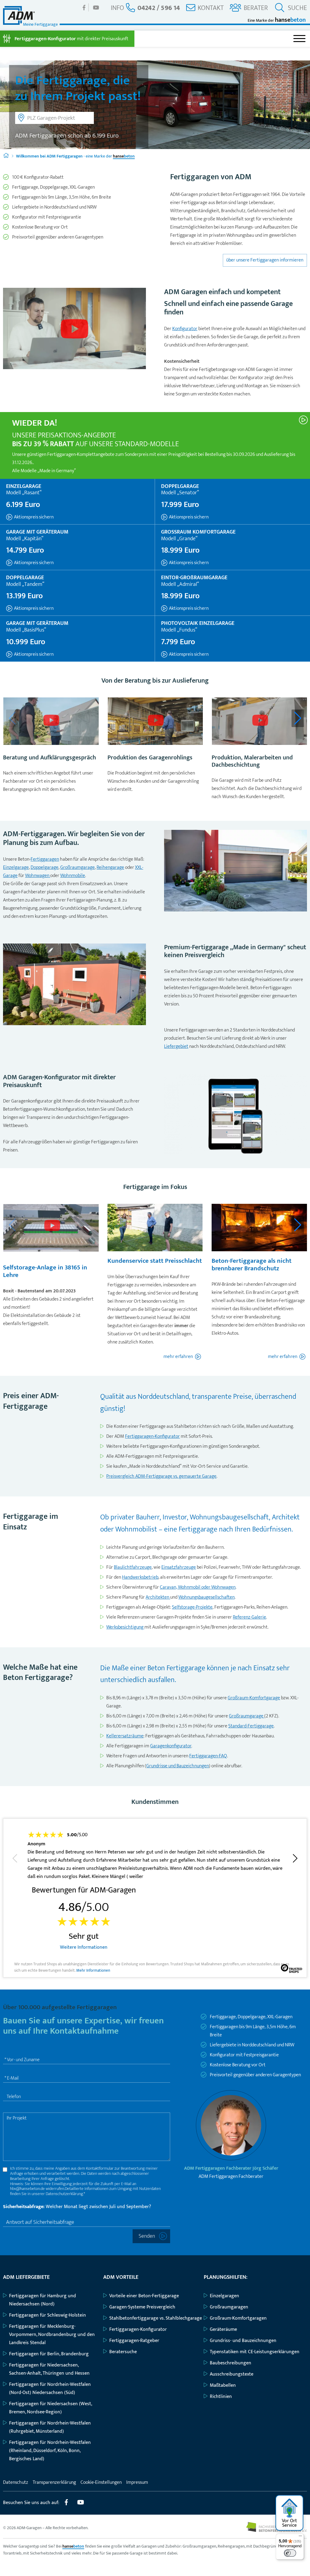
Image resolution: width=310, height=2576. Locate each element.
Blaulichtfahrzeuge (133, 1567)
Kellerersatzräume (125, 1736)
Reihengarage (110, 867)
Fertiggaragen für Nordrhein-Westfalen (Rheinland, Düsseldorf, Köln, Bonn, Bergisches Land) (50, 2451)
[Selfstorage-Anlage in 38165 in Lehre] (51, 1228)
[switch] (290, 2553)
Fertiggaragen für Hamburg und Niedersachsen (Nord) (43, 2300)
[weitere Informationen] (304, 419)
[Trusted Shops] (292, 1970)
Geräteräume (223, 2329)
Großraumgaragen (229, 2307)
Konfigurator (185, 329)
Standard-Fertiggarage (251, 1726)
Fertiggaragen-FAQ (208, 1756)
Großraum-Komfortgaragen (238, 2318)
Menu (299, 39)
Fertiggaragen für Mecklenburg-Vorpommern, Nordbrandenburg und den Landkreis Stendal (52, 2335)
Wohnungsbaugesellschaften (206, 1597)
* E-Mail (12, 2078)
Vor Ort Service (289, 2523)
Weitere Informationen (84, 1947)
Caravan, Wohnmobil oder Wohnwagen (198, 1587)
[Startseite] (6, 156)
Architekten (158, 1597)
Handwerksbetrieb (140, 1577)
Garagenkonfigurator (171, 1746)
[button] (298, 718)
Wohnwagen (38, 876)
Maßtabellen (223, 2385)
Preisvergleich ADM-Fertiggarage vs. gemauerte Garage (161, 1476)
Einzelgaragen (224, 2296)
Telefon (14, 2097)
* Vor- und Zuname (22, 2060)
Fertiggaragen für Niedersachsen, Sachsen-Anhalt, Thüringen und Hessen (49, 2369)
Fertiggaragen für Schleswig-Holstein (48, 2315)
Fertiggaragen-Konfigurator (152, 1436)
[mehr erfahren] (51, 723)
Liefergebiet (176, 1046)
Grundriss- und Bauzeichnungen (243, 2341)
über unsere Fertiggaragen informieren (265, 260)
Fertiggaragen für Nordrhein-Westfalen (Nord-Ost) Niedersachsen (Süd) (50, 2389)
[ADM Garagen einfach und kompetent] (74, 330)
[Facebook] (84, 7)
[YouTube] (96, 7)
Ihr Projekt (17, 2118)
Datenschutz (16, 2482)
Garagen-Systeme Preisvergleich (142, 2307)
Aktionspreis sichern (33, 517)
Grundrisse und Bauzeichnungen (178, 1766)
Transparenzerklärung (54, 2482)
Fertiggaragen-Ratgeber (134, 2341)
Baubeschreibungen (231, 2363)
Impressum (137, 2482)
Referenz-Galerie (249, 1617)
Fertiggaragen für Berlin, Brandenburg (49, 2354)
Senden (147, 2236)
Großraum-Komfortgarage (254, 1698)
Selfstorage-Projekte (192, 1607)
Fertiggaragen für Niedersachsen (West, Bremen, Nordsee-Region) (50, 2408)
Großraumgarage (77, 867)
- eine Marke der (75, 156)
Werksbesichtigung (125, 1627)
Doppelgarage (45, 867)
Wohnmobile (73, 876)
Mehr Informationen (93, 1971)
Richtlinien (221, 2397)
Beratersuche (123, 2352)
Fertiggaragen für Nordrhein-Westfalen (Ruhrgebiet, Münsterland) (50, 2427)
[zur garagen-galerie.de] (277, 2531)
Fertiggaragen (45, 859)
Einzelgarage (16, 867)
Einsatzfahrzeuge (179, 1567)
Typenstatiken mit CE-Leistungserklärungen (255, 2352)
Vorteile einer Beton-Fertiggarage (144, 2296)
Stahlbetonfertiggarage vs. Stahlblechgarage (156, 2318)
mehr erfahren (178, 1357)
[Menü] (300, 2537)
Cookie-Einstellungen (101, 2482)
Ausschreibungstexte (232, 2374)
